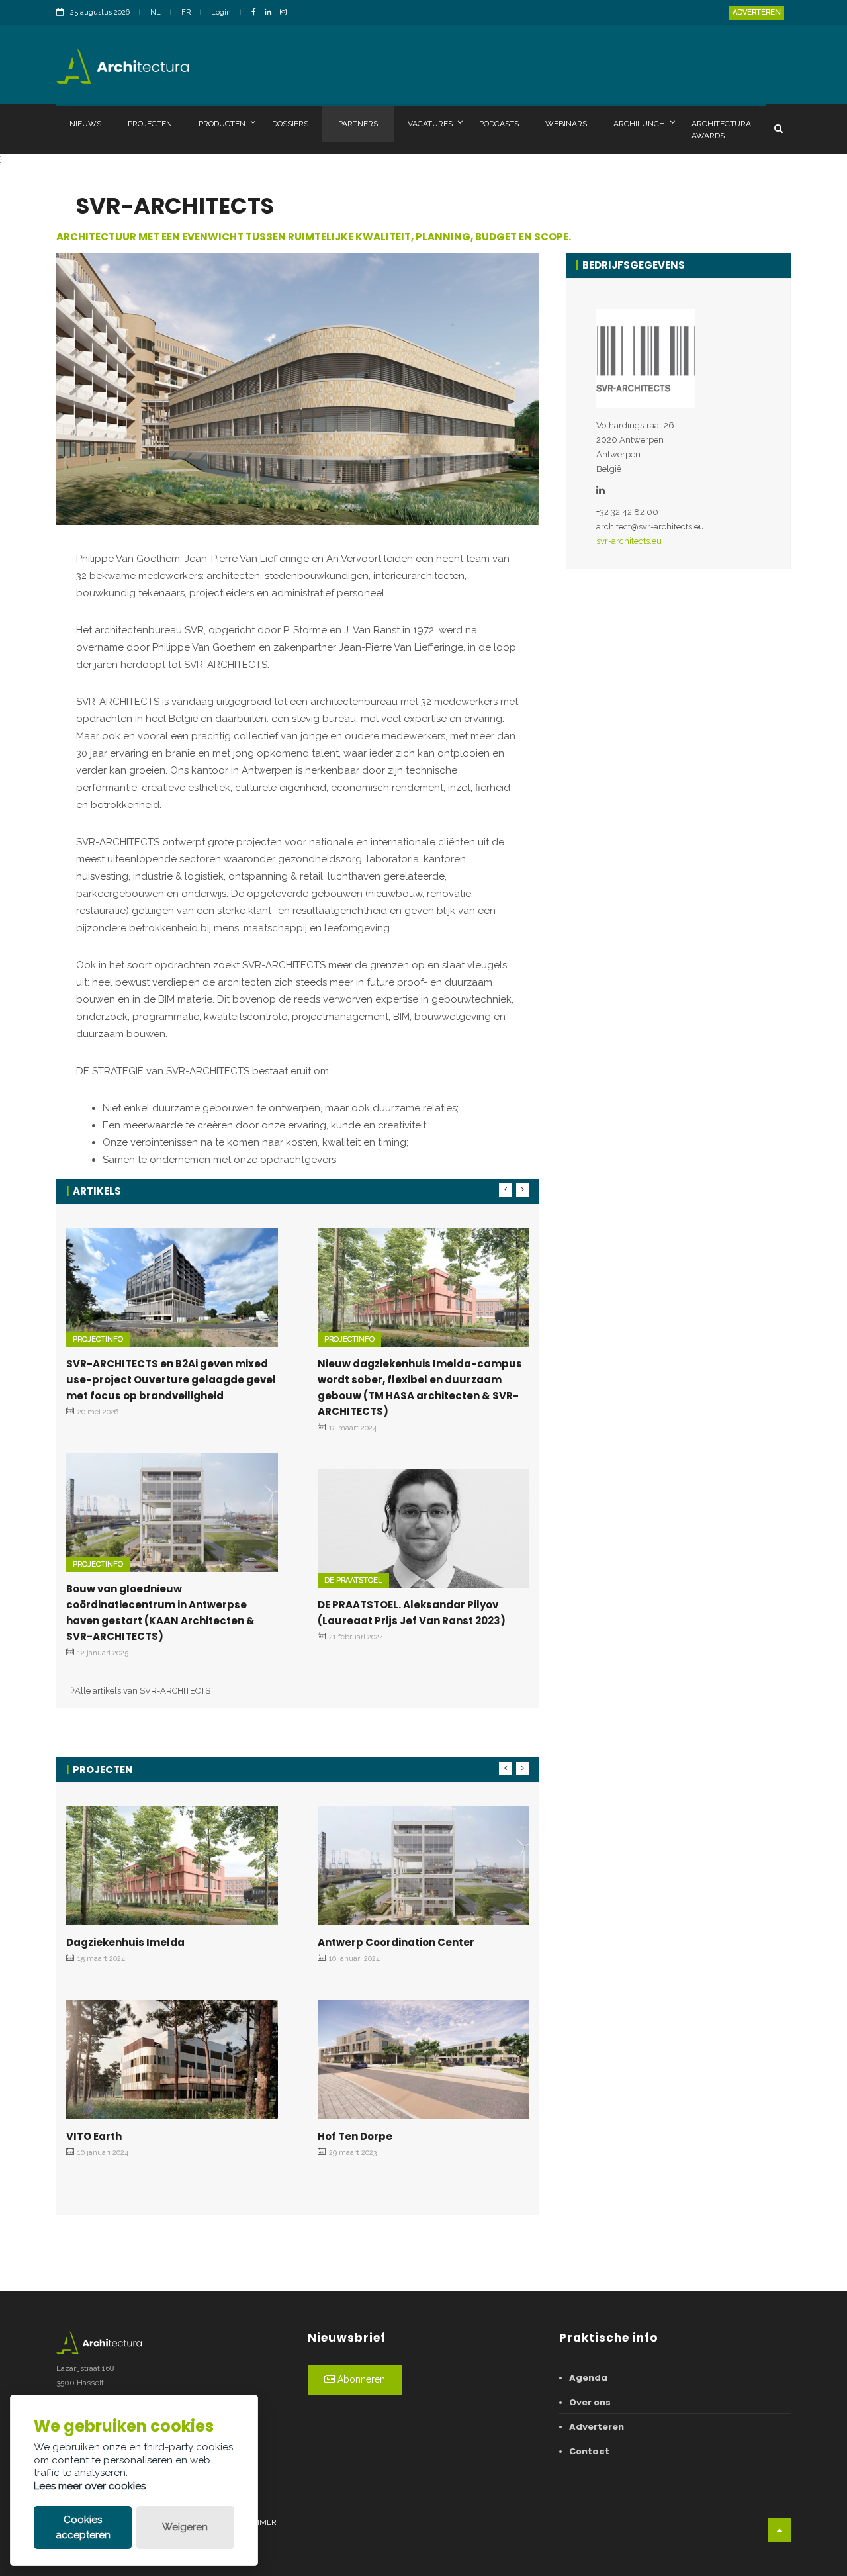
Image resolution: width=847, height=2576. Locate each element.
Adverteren (757, 12)
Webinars (566, 124)
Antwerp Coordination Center (396, 1942)
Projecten (150, 124)
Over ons (590, 2402)
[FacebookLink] (257, 13)
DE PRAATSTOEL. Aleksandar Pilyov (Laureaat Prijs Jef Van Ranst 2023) (412, 1613)
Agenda (588, 2378)
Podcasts (499, 124)
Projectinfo (98, 1339)
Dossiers (290, 124)
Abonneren (360, 2379)
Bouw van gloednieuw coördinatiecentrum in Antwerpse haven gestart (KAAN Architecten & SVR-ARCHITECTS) (160, 1613)
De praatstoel (353, 1580)
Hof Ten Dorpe (355, 2136)
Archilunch (639, 124)
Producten (222, 124)
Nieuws (85, 124)
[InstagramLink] (287, 13)
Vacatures (430, 124)
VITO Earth (94, 2136)
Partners (358, 124)
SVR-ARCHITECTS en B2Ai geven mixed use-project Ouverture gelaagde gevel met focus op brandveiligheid (171, 1380)
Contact (589, 2451)
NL (156, 12)
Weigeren (185, 2527)
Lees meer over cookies (90, 2486)
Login (221, 12)
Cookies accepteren (83, 2527)
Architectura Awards (721, 130)
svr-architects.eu (629, 541)
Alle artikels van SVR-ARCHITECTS (143, 1691)
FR (186, 12)
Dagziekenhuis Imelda (125, 1942)
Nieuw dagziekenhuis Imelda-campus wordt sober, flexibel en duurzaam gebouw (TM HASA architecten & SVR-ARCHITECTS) (420, 1388)
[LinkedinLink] (271, 13)
